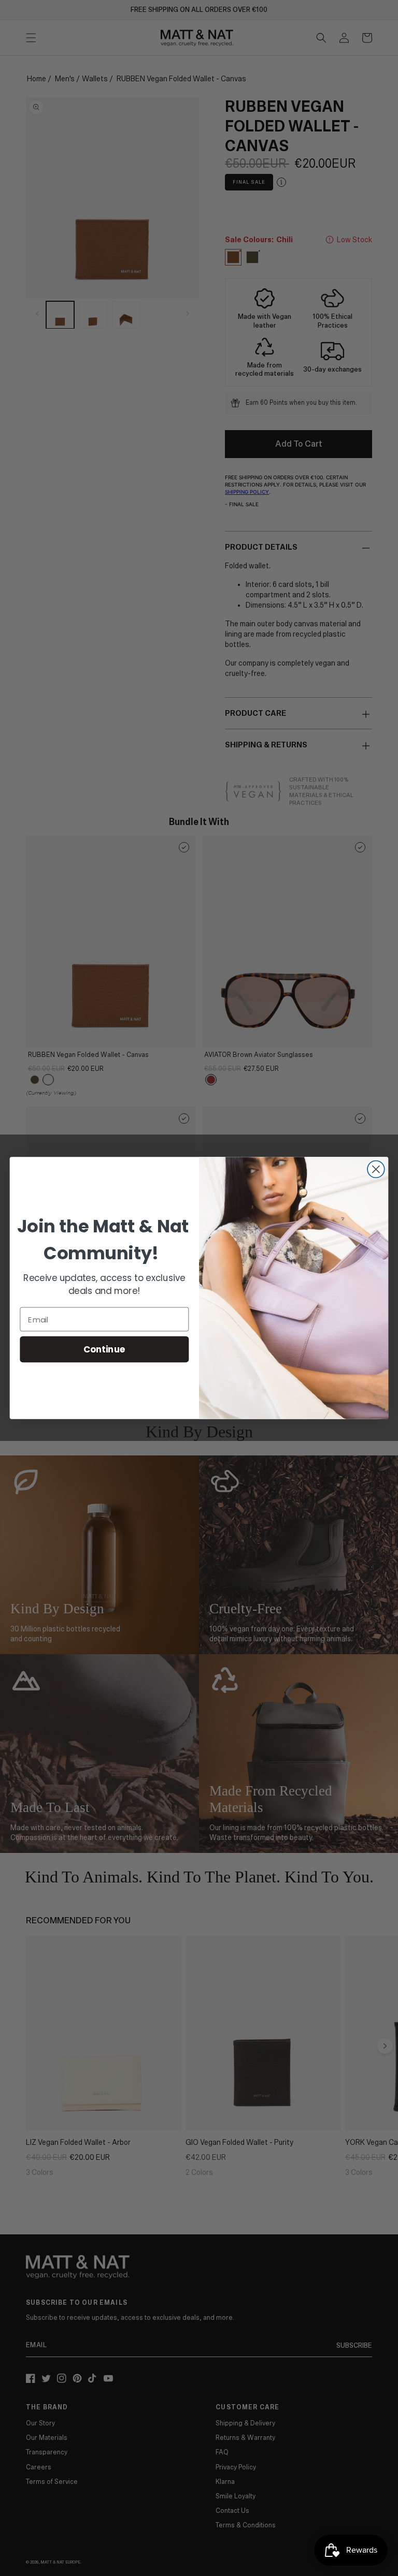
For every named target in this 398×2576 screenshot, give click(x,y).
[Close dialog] (376, 1169)
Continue (104, 1349)
